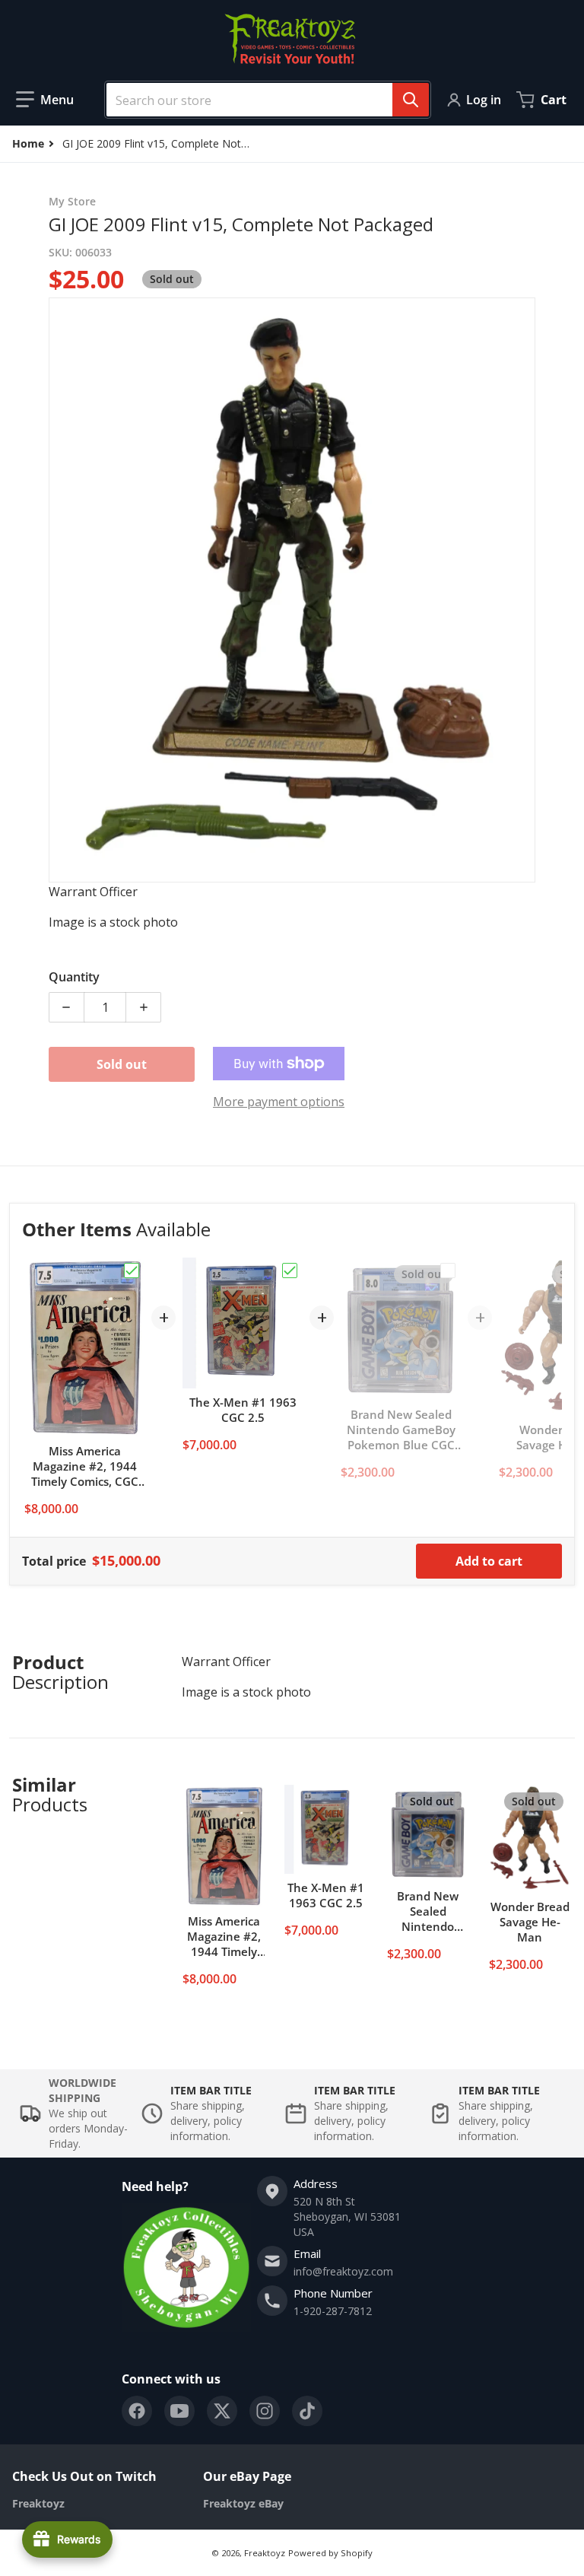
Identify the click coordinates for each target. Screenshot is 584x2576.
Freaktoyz (265, 2553)
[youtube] (179, 2411)
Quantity (74, 977)
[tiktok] (307, 2411)
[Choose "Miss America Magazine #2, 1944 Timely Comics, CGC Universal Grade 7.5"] (132, 1271)
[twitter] (222, 2411)
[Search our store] (411, 100)
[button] (45, 100)
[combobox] (262, 100)
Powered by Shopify (330, 2553)
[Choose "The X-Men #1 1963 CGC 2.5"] (290, 1271)
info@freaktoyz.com (343, 2271)
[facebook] (137, 2411)
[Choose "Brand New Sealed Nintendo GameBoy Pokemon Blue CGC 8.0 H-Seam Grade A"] (448, 1271)
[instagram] (265, 2411)
